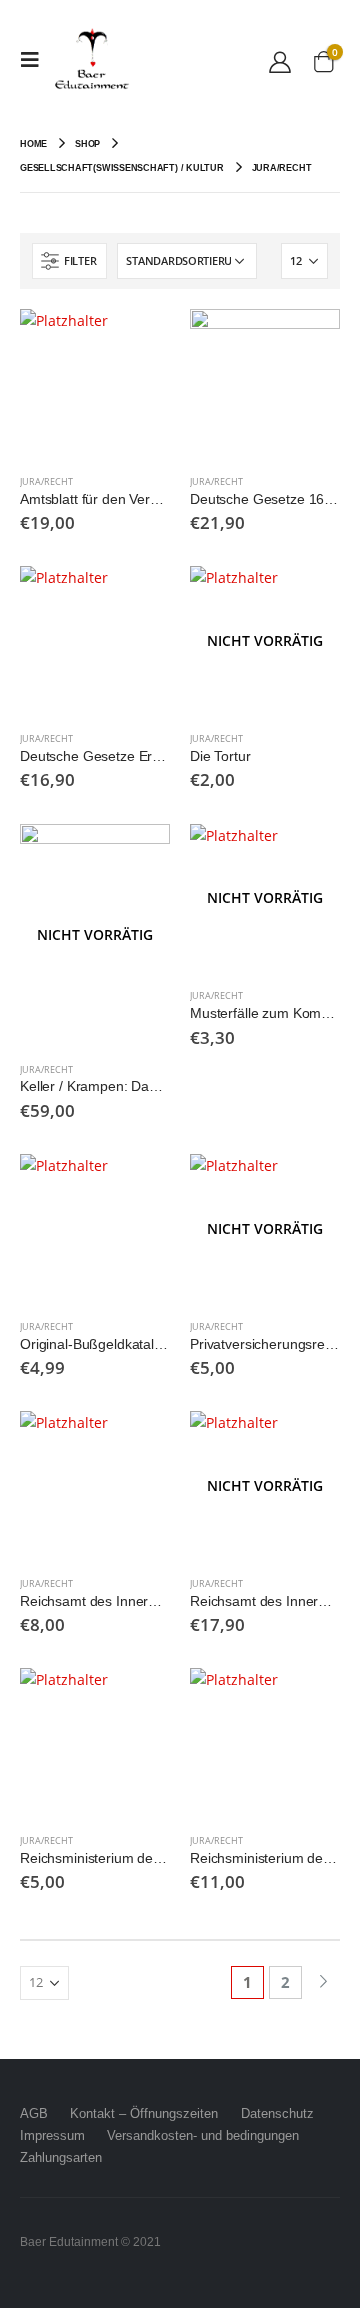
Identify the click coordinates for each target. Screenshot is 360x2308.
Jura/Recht (46, 481)
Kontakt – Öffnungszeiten (144, 2113)
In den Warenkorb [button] (137, 342)
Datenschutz (277, 2113)
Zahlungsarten (61, 2157)
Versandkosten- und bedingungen (203, 2135)
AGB (34, 2113)
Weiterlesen (307, 599)
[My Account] (280, 60)
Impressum (52, 2135)
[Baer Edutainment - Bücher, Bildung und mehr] (92, 60)
